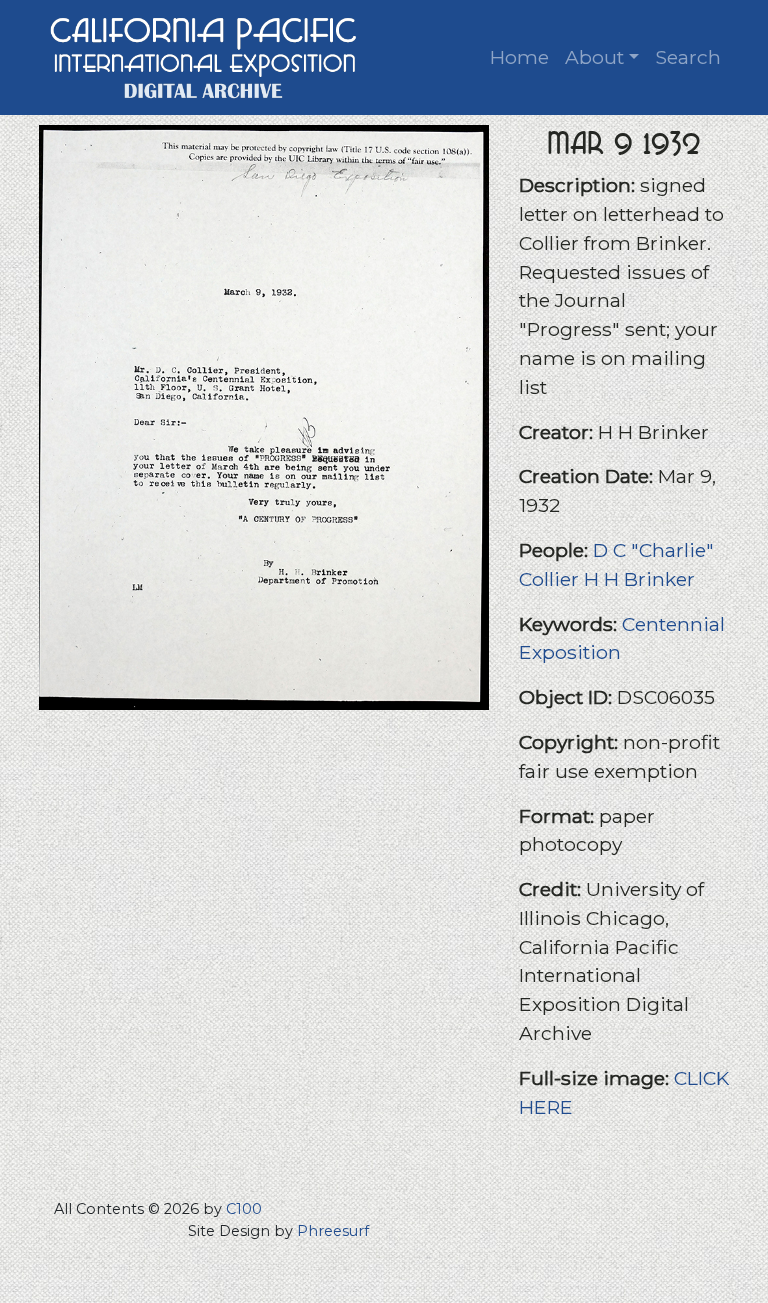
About (594, 57)
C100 (244, 1209)
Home (519, 57)
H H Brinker (639, 579)
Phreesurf (333, 1231)
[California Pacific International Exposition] (204, 55)
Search (688, 57)
